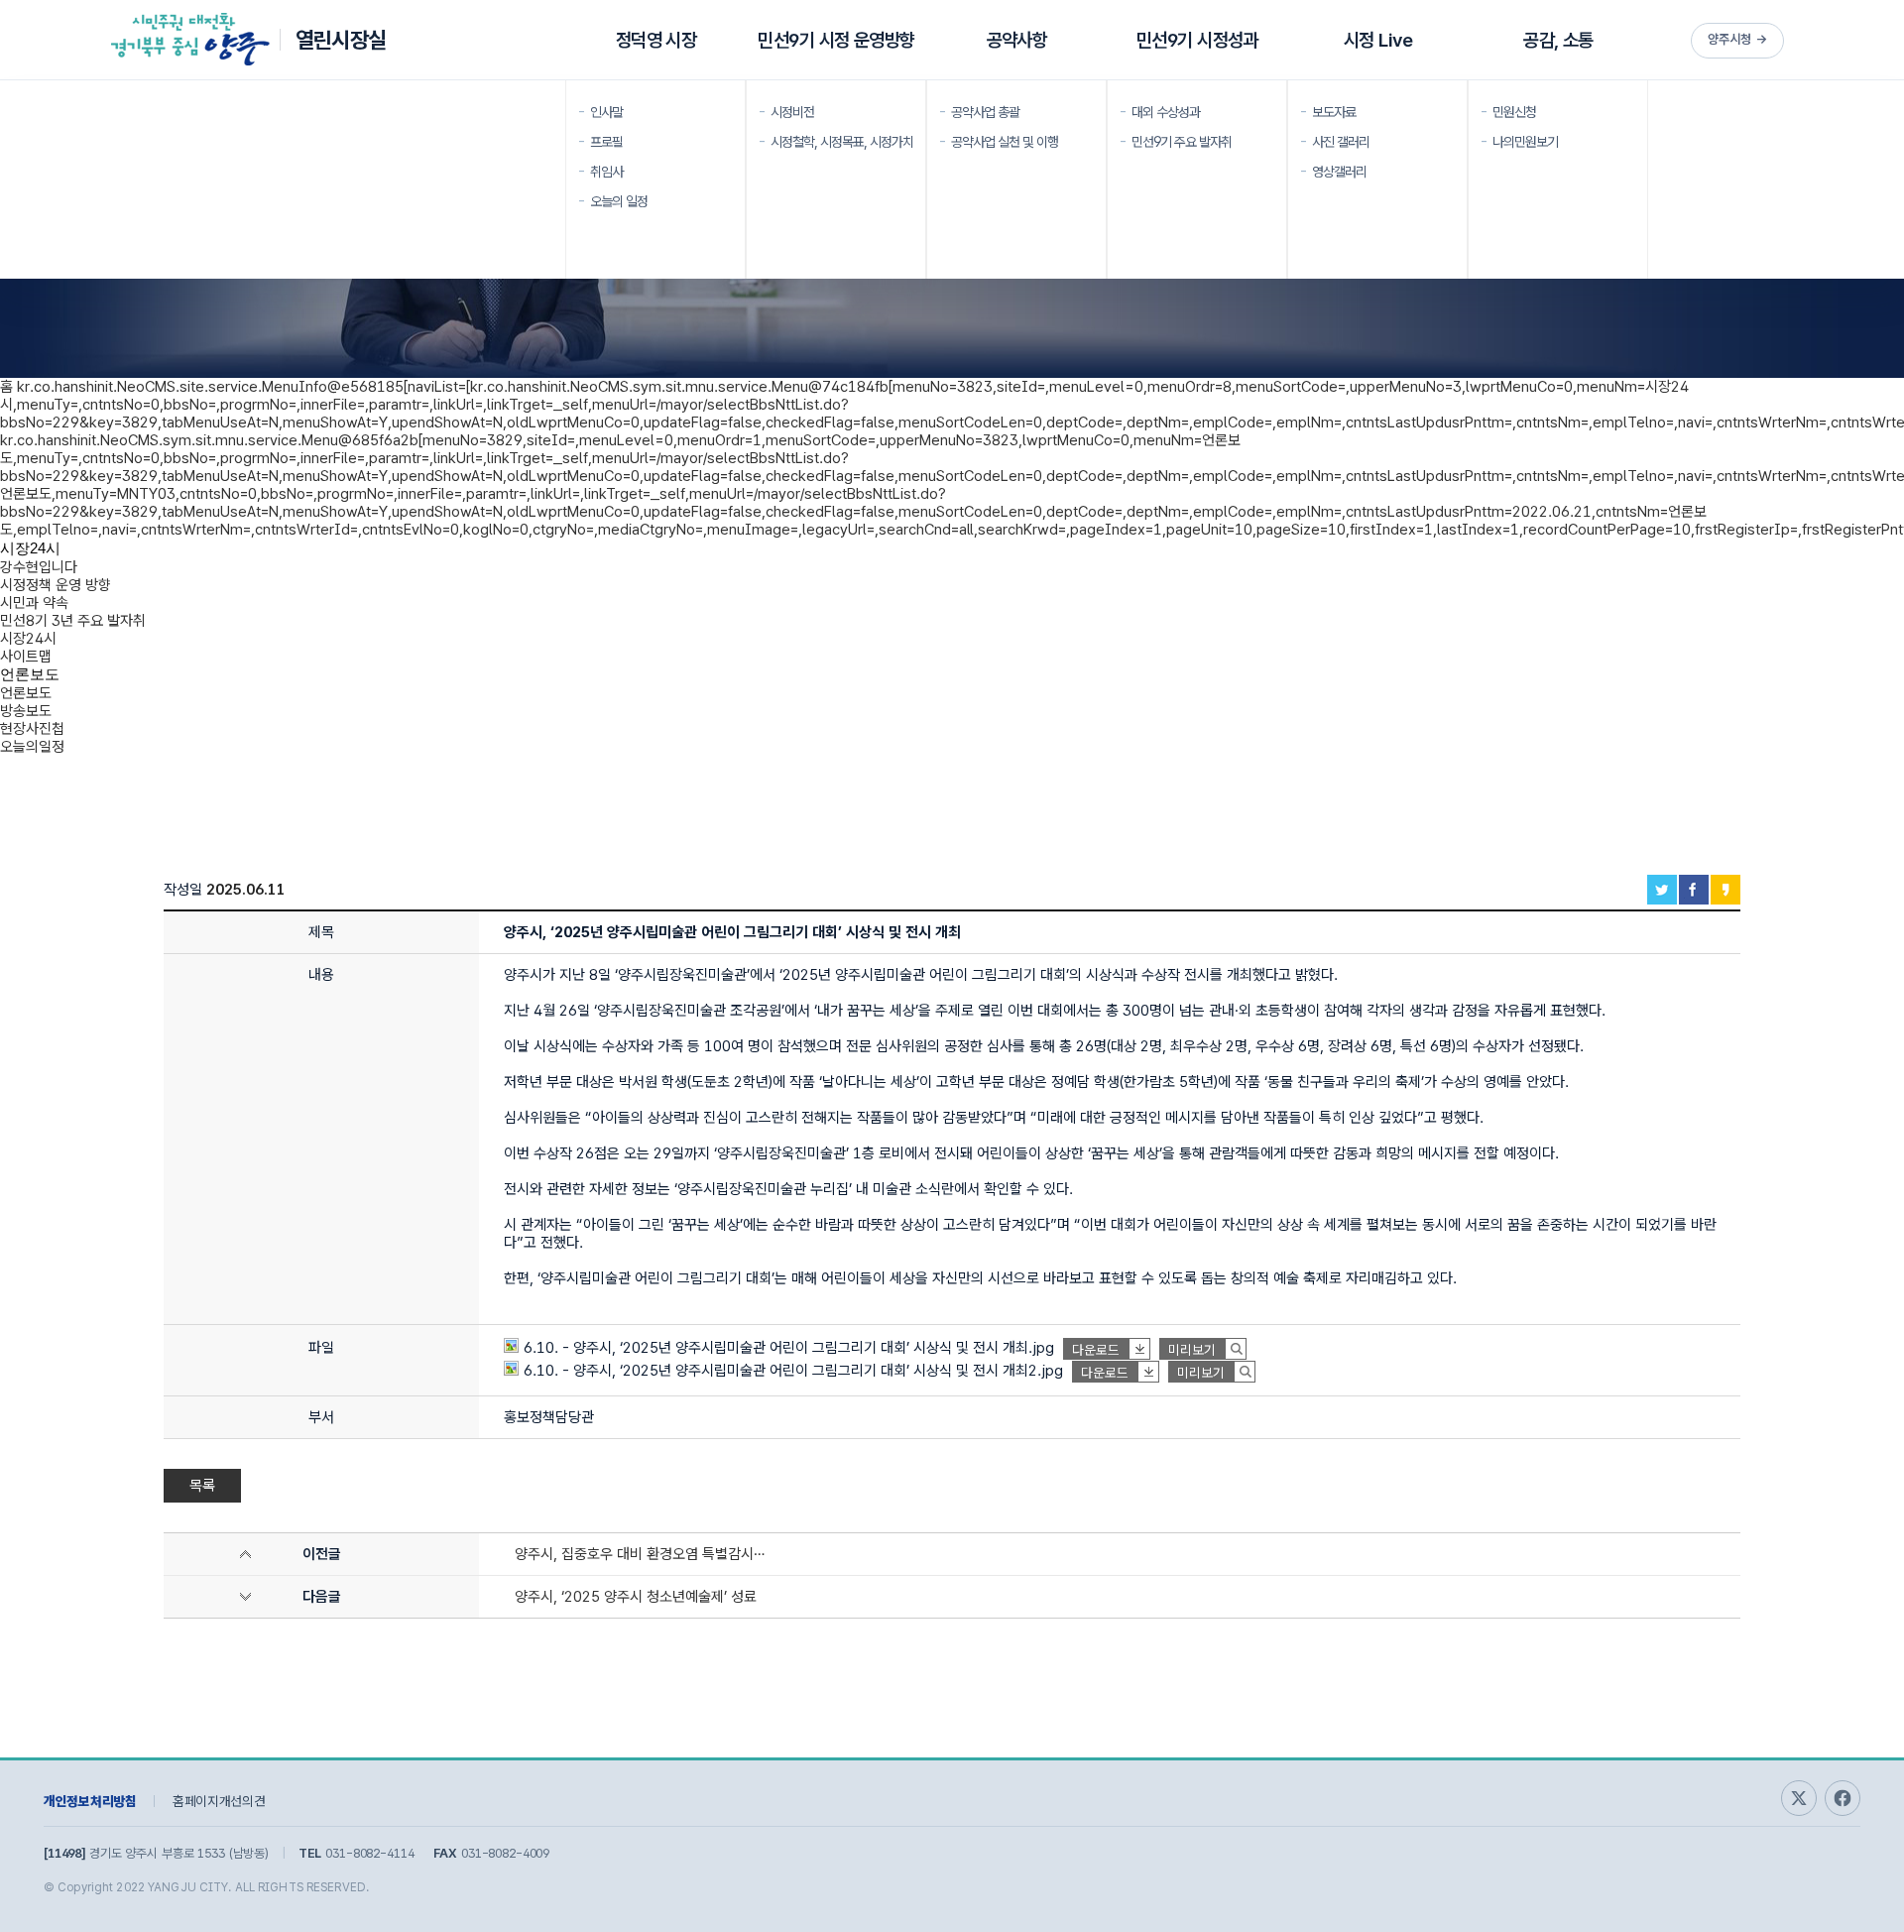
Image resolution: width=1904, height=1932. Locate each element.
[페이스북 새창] (1843, 1798)
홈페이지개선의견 (219, 1801)
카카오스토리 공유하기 (1725, 890)
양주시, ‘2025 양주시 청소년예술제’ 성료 (636, 1597)
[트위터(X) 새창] (1799, 1798)
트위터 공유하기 (1662, 890)
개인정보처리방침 (90, 1801)
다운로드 (1096, 1350)
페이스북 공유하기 (1694, 890)
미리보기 (1192, 1350)
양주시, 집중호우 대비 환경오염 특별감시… (640, 1554)
